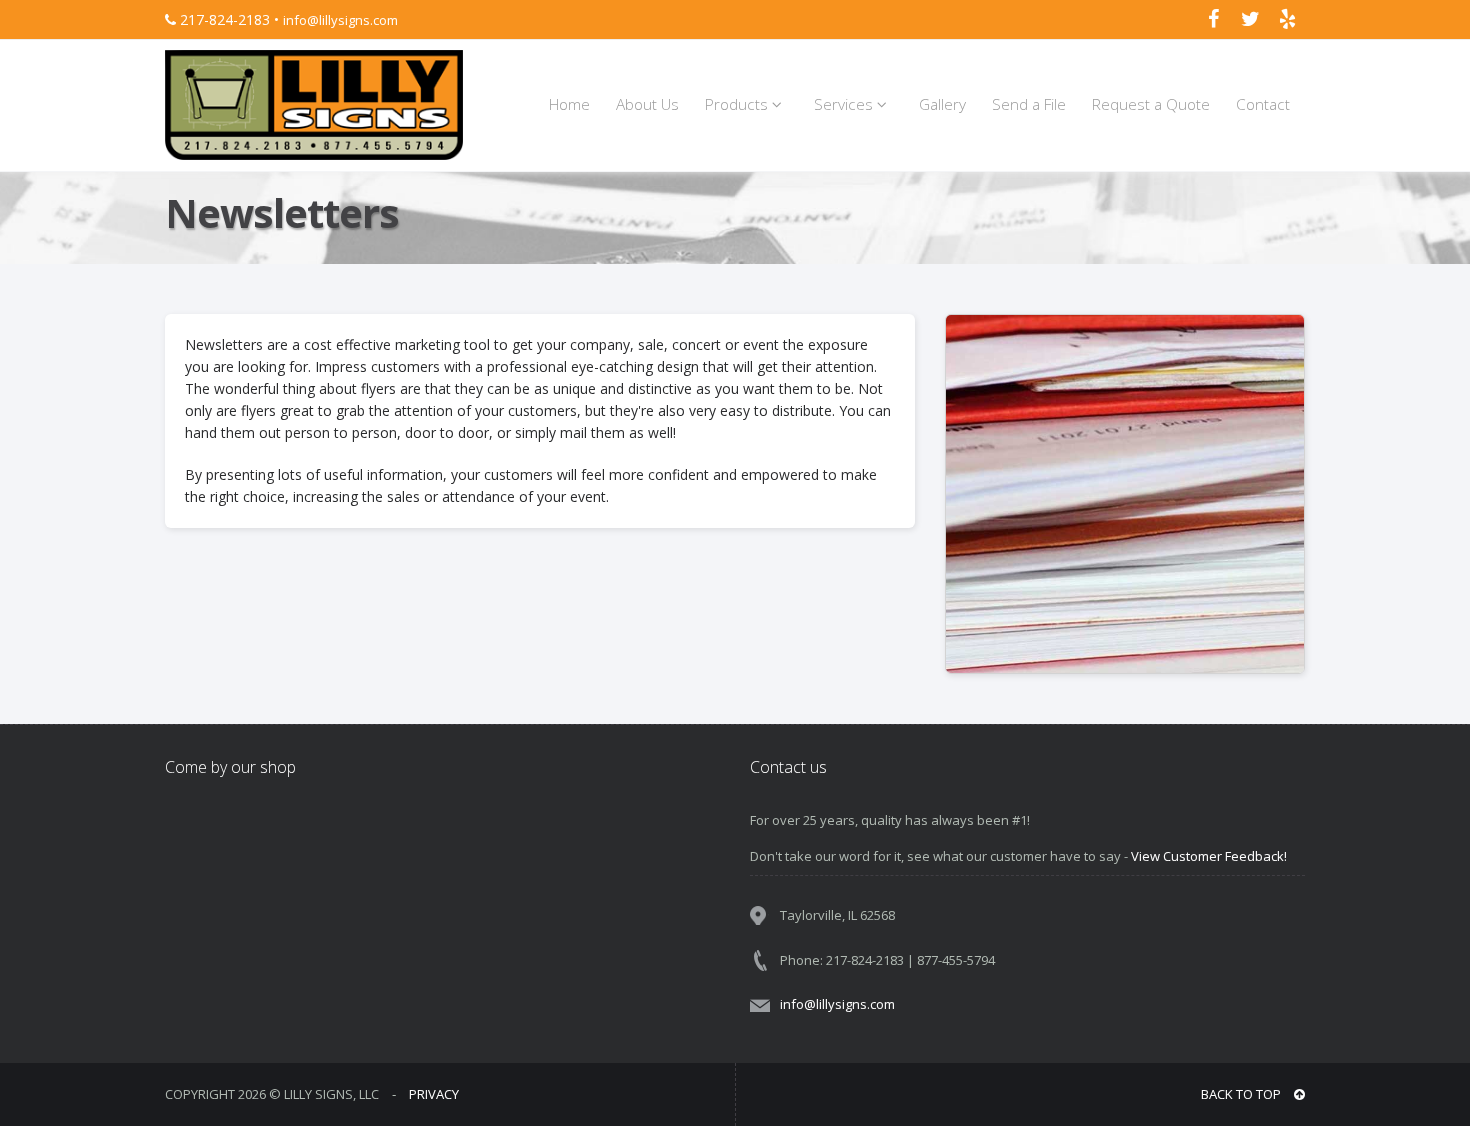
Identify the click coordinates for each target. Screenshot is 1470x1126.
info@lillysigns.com (340, 20)
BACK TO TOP (1242, 1094)
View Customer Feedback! (1209, 856)
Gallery (942, 104)
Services (845, 104)
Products (738, 104)
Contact (1263, 104)
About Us (647, 104)
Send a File (1029, 104)
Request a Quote (1151, 104)
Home (569, 104)
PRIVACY (434, 1094)
